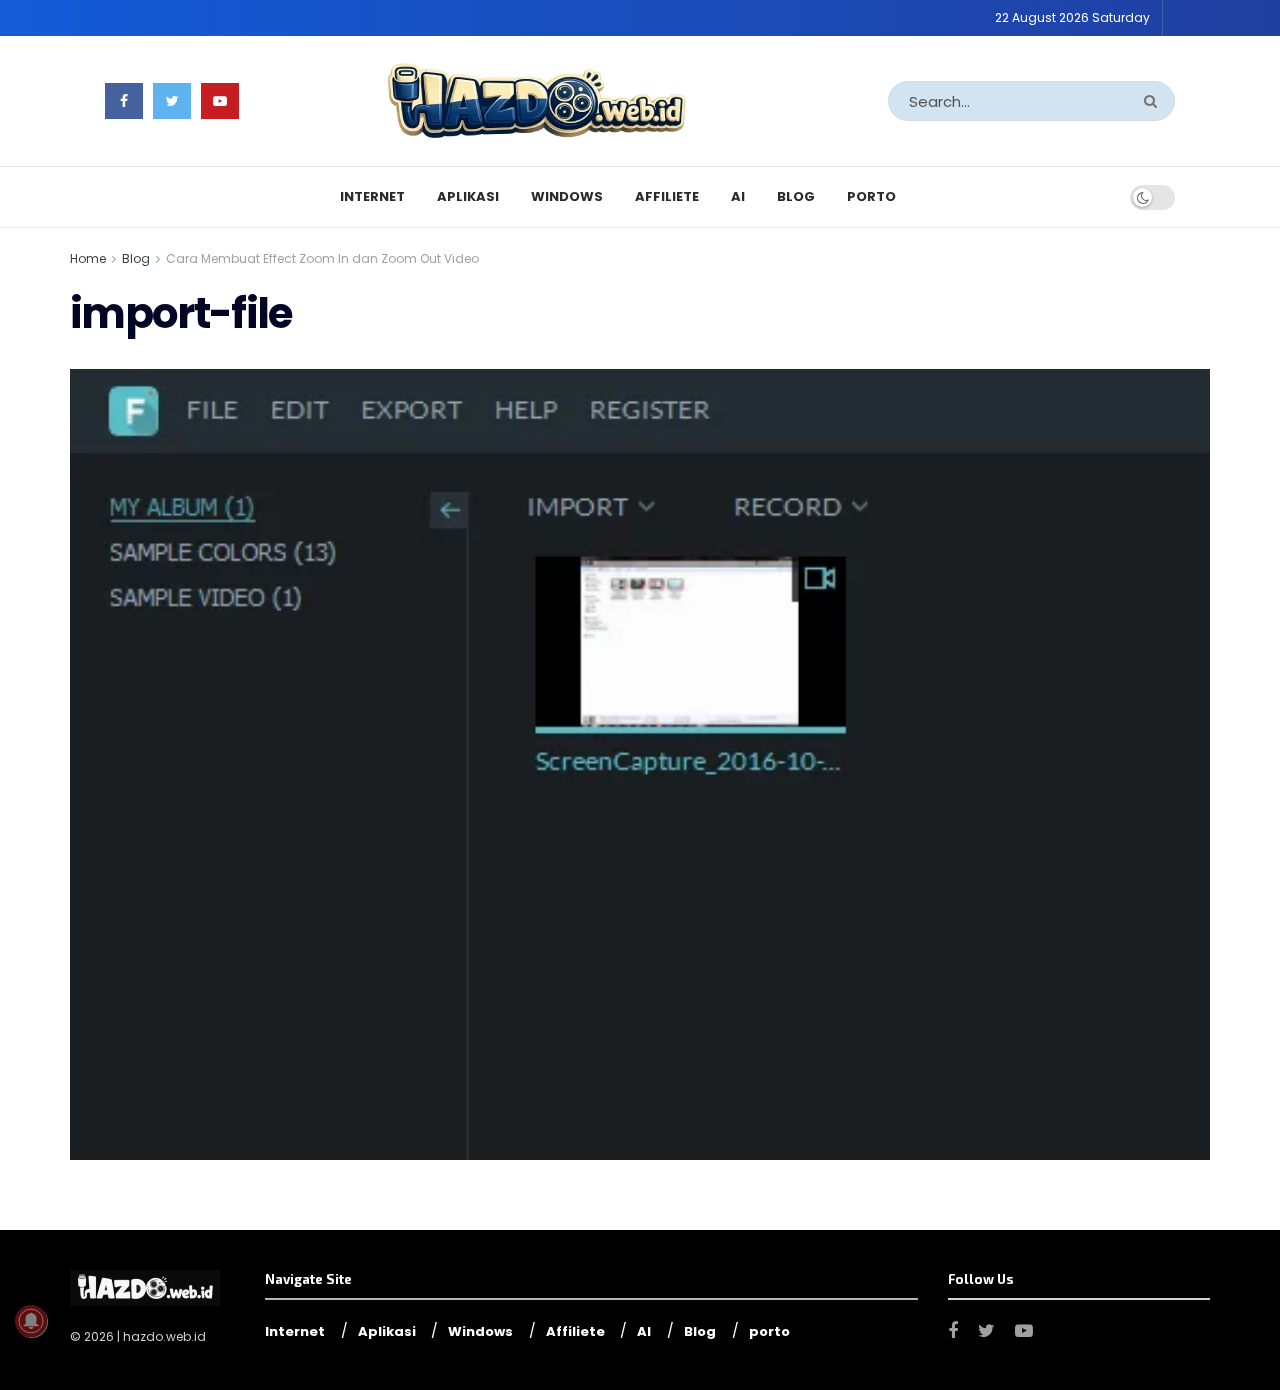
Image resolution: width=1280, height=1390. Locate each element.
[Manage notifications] (31, 1321)
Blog (796, 196)
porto (871, 196)
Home (88, 258)
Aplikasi (468, 196)
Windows (567, 196)
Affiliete (667, 196)
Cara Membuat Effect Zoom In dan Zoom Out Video (322, 258)
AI (738, 196)
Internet (372, 196)
